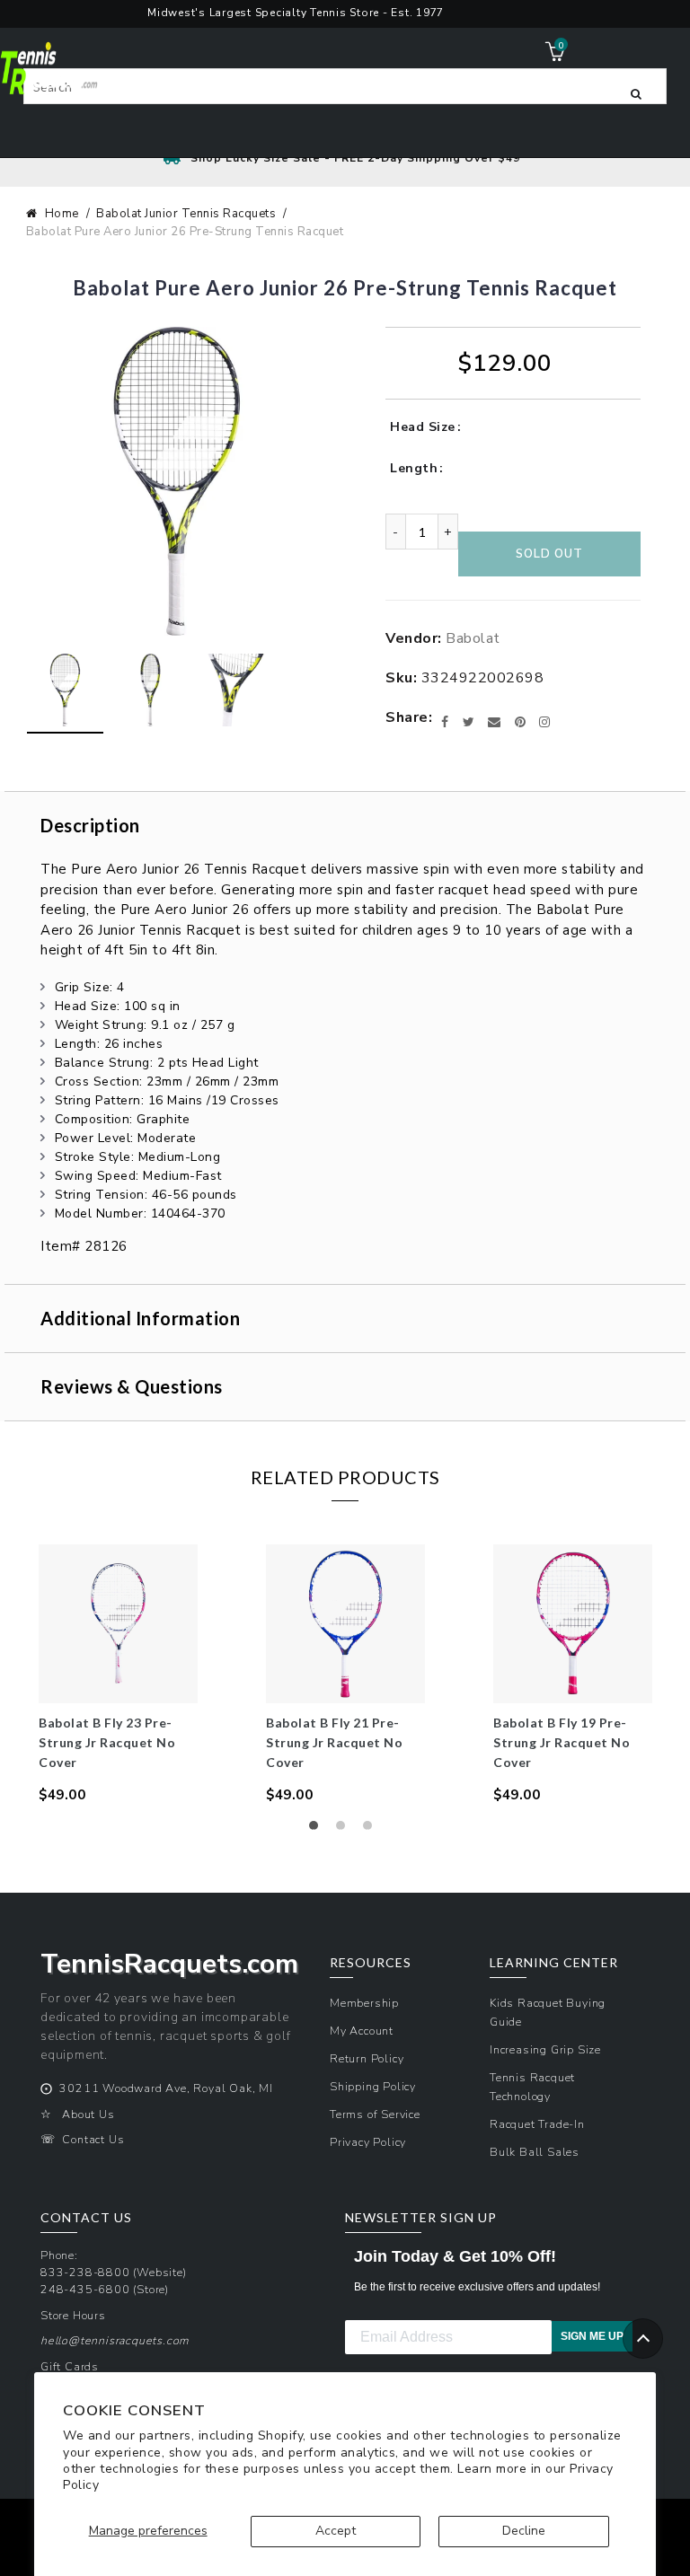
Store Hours (73, 2315)
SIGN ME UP (592, 2336)
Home (62, 214)
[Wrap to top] (643, 2339)
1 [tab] (318, 1830)
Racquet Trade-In (537, 2124)
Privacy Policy (368, 2142)
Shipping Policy (373, 2086)
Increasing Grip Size (545, 2049)
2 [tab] (345, 1830)
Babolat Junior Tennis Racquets (186, 214)
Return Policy (367, 2058)
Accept (336, 2531)
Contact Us (93, 2139)
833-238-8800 (85, 2272)
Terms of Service (375, 2114)
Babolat (473, 638)
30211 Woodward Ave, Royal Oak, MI (166, 2088)
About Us (88, 2114)
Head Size (423, 427)
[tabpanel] (118, 1675)
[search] (345, 86)
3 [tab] (372, 1830)
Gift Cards (70, 2366)
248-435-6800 (85, 2289)
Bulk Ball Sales (535, 2152)
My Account (362, 2031)
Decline (524, 2531)
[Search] (636, 92)
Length (414, 468)
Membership (364, 2003)
